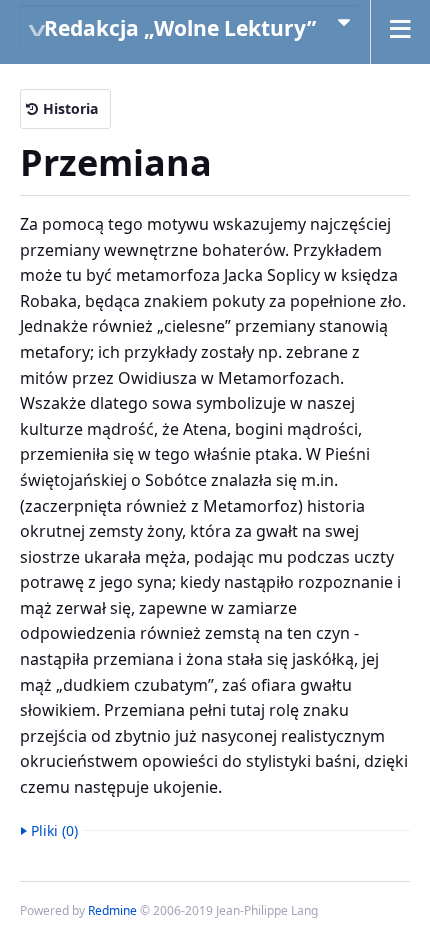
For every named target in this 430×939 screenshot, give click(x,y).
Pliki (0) (54, 830)
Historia (70, 108)
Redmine (112, 910)
